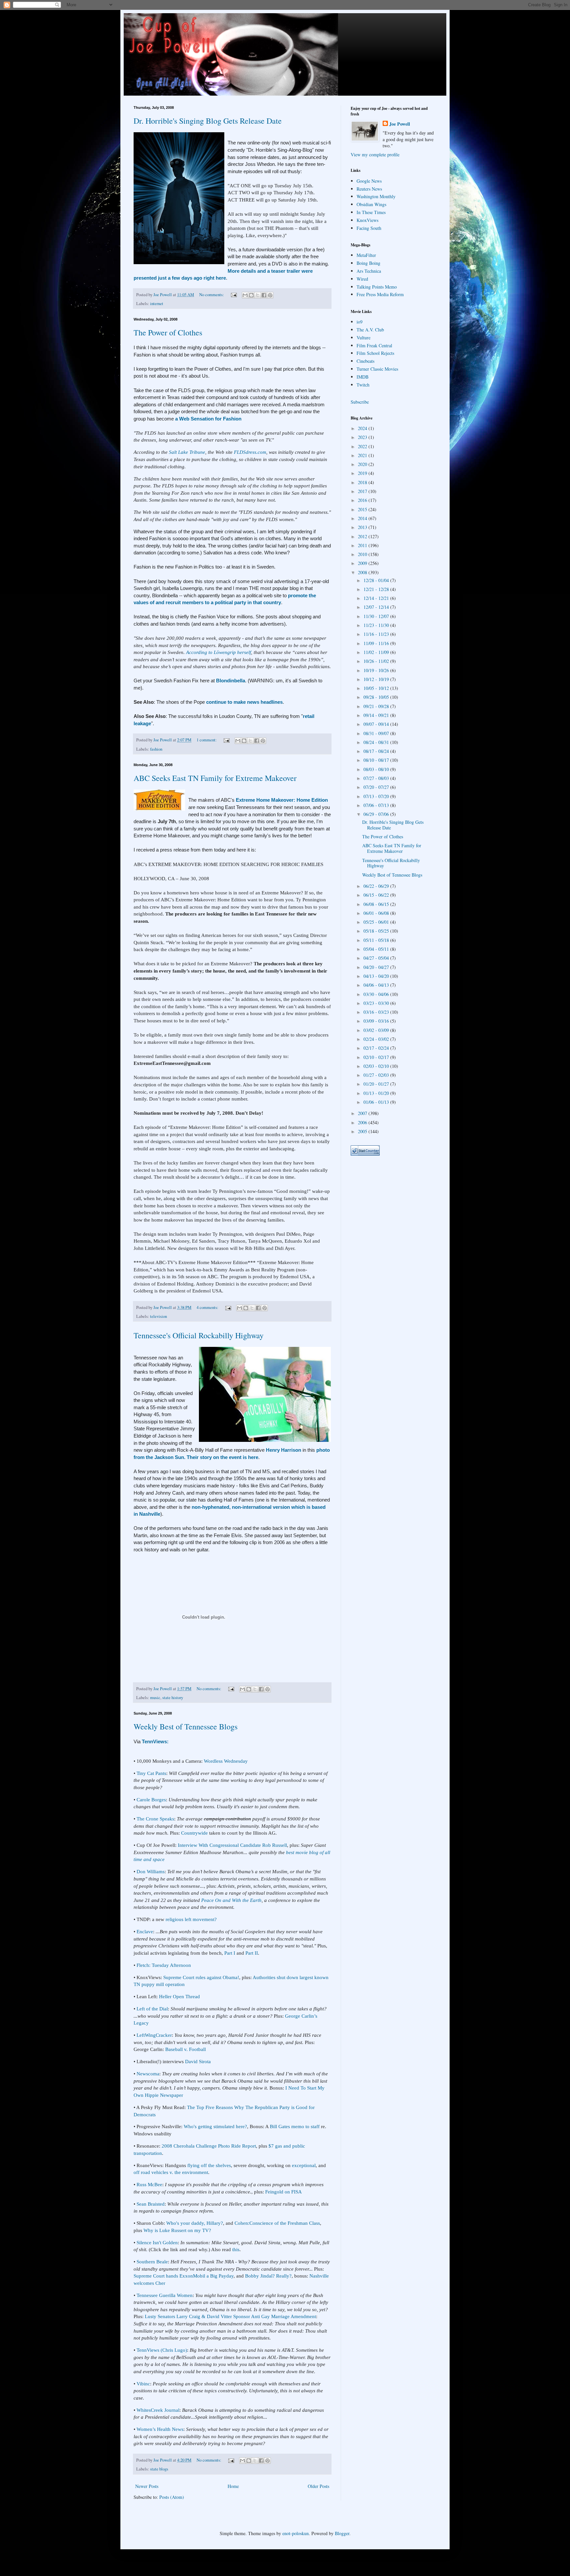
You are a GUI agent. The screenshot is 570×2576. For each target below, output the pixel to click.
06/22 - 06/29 (377, 886)
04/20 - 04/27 (377, 967)
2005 (363, 1131)
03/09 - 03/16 (377, 1021)
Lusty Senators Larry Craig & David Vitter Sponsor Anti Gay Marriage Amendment (230, 2316)
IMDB (363, 377)
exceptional (304, 2165)
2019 (363, 473)
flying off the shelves (209, 2165)
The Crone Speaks (155, 1819)
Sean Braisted (151, 2204)
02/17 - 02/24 (377, 1048)
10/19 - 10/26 (377, 670)
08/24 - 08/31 (377, 742)
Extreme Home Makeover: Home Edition (282, 800)
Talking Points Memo (377, 287)
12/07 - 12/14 (377, 607)
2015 (363, 509)
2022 (363, 446)
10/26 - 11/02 (377, 661)
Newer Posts (147, 2486)
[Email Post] (233, 295)
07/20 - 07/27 (377, 787)
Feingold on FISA (284, 2192)
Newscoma (148, 2074)
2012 (363, 536)
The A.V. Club (370, 330)
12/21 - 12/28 (377, 589)
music (155, 1698)
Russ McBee (149, 2184)
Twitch (363, 385)
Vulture (364, 338)
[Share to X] (258, 295)
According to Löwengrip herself (219, 652)
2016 (363, 500)
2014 (363, 518)
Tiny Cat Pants (151, 1773)
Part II (252, 1953)
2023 (363, 437)
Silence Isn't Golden (157, 2242)
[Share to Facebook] (264, 295)
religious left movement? (191, 1919)
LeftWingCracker (154, 2035)
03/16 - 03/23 (377, 1012)
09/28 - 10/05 (377, 697)
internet (157, 304)
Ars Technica (369, 271)
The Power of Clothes (168, 332)
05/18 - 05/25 (377, 931)
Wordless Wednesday (226, 1761)
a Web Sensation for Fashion (208, 419)
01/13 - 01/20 (377, 1093)
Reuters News (369, 189)
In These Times (371, 212)
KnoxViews (367, 220)
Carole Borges (151, 1800)
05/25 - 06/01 (377, 922)
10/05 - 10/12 (377, 688)
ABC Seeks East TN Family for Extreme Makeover (215, 778)
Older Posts (318, 2486)
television (158, 1316)
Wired (362, 279)
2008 (363, 572)
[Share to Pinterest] (270, 295)
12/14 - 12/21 (377, 598)
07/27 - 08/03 (377, 778)
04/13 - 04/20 (377, 976)
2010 (363, 554)
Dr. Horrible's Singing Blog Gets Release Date (208, 121)
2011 (363, 545)
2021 (363, 455)
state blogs (159, 2469)
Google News (369, 181)
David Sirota (198, 2061)
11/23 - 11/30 (377, 625)
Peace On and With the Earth (231, 1900)
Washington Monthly (376, 196)
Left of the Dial (152, 2009)
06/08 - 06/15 (377, 904)
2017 (363, 491)
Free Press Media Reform (380, 294)
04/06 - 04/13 (377, 985)
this (236, 2249)
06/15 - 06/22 (377, 895)
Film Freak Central (374, 345)
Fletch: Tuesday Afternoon (164, 1965)
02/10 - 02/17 (377, 1057)
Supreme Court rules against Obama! (201, 1977)
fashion (156, 749)
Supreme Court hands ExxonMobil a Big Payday (184, 2276)
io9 (360, 322)
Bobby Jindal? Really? (268, 2276)
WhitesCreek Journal (158, 2410)
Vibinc (143, 2384)
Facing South (369, 228)
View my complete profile (375, 155)
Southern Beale (152, 2262)
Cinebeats (365, 361)
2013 (363, 527)
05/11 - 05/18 (377, 940)
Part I (230, 1953)
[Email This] (245, 295)
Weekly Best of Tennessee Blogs (186, 1726)
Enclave (145, 1931)
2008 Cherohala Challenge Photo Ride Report (209, 2146)
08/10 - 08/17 (377, 760)
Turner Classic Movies (377, 369)
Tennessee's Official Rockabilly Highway (199, 1335)
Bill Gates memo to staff (295, 2126)
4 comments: (208, 1307)
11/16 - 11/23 (377, 634)
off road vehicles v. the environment (171, 2172)
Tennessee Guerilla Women (165, 2295)
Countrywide (194, 1833)
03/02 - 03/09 (377, 1030)
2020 (363, 464)
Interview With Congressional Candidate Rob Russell (232, 1845)
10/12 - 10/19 (377, 679)
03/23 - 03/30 (377, 1003)
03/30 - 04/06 (377, 994)
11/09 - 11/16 (377, 643)
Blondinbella (231, 681)
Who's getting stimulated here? (215, 2126)
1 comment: (207, 740)
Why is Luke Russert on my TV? (177, 2230)
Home (233, 2486)
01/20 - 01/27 (377, 1084)
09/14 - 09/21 (377, 715)
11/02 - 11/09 (377, 652)
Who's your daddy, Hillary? (195, 2223)
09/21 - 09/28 (377, 706)
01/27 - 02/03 (377, 1075)
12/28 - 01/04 (377, 580)
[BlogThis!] (251, 295)
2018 (363, 482)
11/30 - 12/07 (377, 616)
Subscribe (360, 402)
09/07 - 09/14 (377, 724)
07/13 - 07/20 (377, 796)
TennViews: (155, 1741)
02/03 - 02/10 (377, 1066)
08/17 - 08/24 (377, 751)
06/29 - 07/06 (377, 814)
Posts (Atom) (172, 2497)
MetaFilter (366, 255)
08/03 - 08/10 (377, 769)
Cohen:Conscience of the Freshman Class (277, 2223)
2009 (363, 563)
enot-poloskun (296, 2533)
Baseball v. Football (186, 2049)
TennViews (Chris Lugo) (162, 2350)
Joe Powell (400, 124)
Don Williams (151, 1871)
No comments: (212, 295)
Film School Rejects (375, 353)
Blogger (342, 2533)
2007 (363, 1113)
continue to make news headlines (244, 702)
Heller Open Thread (179, 1996)
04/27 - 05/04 (377, 958)
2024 (363, 428)
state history (173, 1698)
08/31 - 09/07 (377, 733)
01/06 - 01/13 (377, 1102)
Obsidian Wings (371, 204)
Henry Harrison (284, 1450)
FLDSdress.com (250, 452)
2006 (363, 1122)
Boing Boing (368, 263)
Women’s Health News (160, 2429)
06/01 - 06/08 (377, 913)
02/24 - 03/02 (377, 1039)
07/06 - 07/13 (377, 805)
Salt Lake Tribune (187, 452)
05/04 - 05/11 (377, 949)
